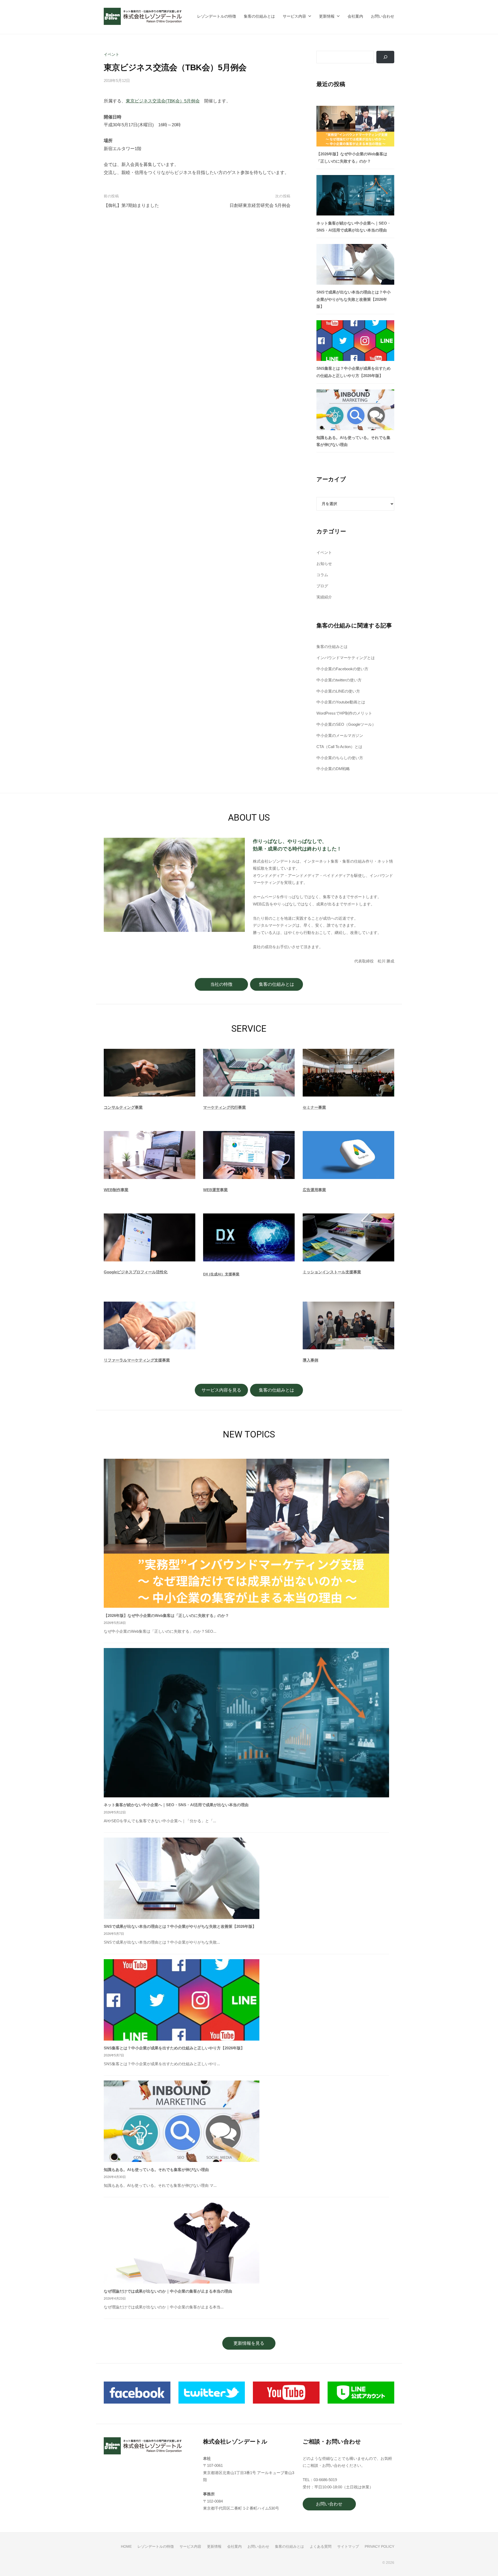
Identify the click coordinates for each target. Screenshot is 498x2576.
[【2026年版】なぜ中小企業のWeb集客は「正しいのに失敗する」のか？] (355, 126)
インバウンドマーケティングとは (346, 658)
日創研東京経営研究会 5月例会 (260, 205)
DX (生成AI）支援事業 (221, 1274)
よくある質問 (321, 2546)
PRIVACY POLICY (379, 2546)
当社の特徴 (221, 984)
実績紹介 (324, 597)
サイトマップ (348, 2546)
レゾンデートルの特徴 (217, 16)
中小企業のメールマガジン (340, 735)
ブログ (322, 586)
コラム (322, 575)
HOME (126, 2546)
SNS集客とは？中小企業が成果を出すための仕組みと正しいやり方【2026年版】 (174, 2048)
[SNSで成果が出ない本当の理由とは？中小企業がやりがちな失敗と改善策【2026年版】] (355, 264)
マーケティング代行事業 (224, 1107)
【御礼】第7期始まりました (131, 205)
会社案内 (355, 16)
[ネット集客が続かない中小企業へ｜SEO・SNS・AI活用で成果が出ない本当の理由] (355, 195)
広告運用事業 (314, 1190)
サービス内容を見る (221, 1390)
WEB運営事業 (215, 1190)
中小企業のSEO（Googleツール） (346, 724)
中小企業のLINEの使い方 (338, 691)
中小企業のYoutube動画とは (341, 702)
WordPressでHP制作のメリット (344, 713)
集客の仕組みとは (259, 16)
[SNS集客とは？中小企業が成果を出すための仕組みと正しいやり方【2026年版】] (355, 341)
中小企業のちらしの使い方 (340, 758)
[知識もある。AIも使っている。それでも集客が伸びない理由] (355, 410)
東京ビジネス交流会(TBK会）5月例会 (163, 101)
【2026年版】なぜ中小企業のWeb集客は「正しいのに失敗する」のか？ (166, 1615)
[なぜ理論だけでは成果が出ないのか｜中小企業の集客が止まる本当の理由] (182, 2243)
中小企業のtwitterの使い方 (339, 680)
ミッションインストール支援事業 (332, 1272)
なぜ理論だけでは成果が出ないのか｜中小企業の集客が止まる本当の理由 (168, 2291)
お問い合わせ (383, 16)
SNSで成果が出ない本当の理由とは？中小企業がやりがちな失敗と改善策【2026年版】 (354, 299)
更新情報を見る (249, 2343)
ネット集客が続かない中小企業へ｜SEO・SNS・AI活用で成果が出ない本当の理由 (176, 1805)
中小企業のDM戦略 (333, 769)
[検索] (385, 57)
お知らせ (324, 564)
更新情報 (327, 16)
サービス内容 (294, 16)
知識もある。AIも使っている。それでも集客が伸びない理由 (156, 2170)
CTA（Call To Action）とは (339, 747)
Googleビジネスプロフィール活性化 (136, 1272)
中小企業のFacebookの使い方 (342, 669)
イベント (112, 54)
